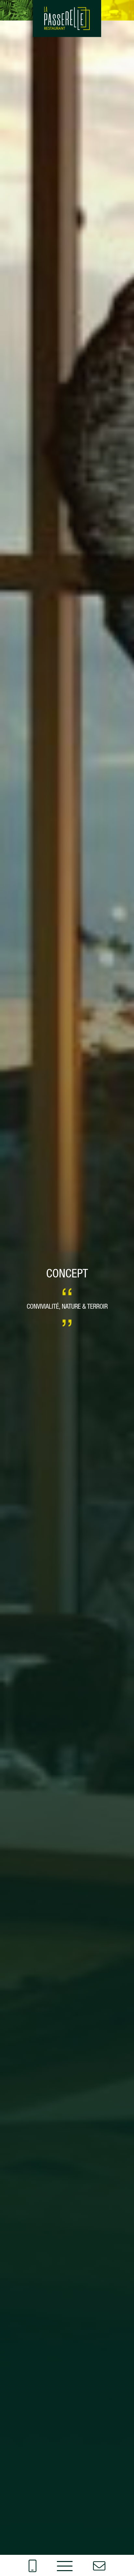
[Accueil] (67, 19)
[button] (65, 2565)
